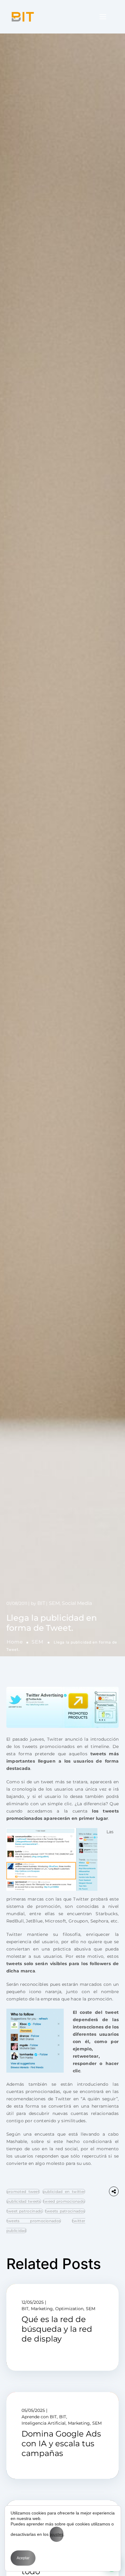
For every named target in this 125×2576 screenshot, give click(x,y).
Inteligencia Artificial (44, 2423)
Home (15, 1642)
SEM (37, 1642)
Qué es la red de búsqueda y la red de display (57, 2329)
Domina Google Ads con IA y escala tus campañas (61, 2444)
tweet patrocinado (25, 2211)
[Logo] (23, 17)
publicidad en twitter (64, 2192)
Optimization (69, 2309)
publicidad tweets (24, 2201)
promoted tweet (23, 2192)
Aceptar (23, 2558)
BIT (41, 1603)
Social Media (77, 1603)
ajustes (57, 2534)
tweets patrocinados (65, 2211)
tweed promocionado (64, 2201)
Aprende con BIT (39, 2417)
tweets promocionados (34, 2221)
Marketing (42, 2309)
